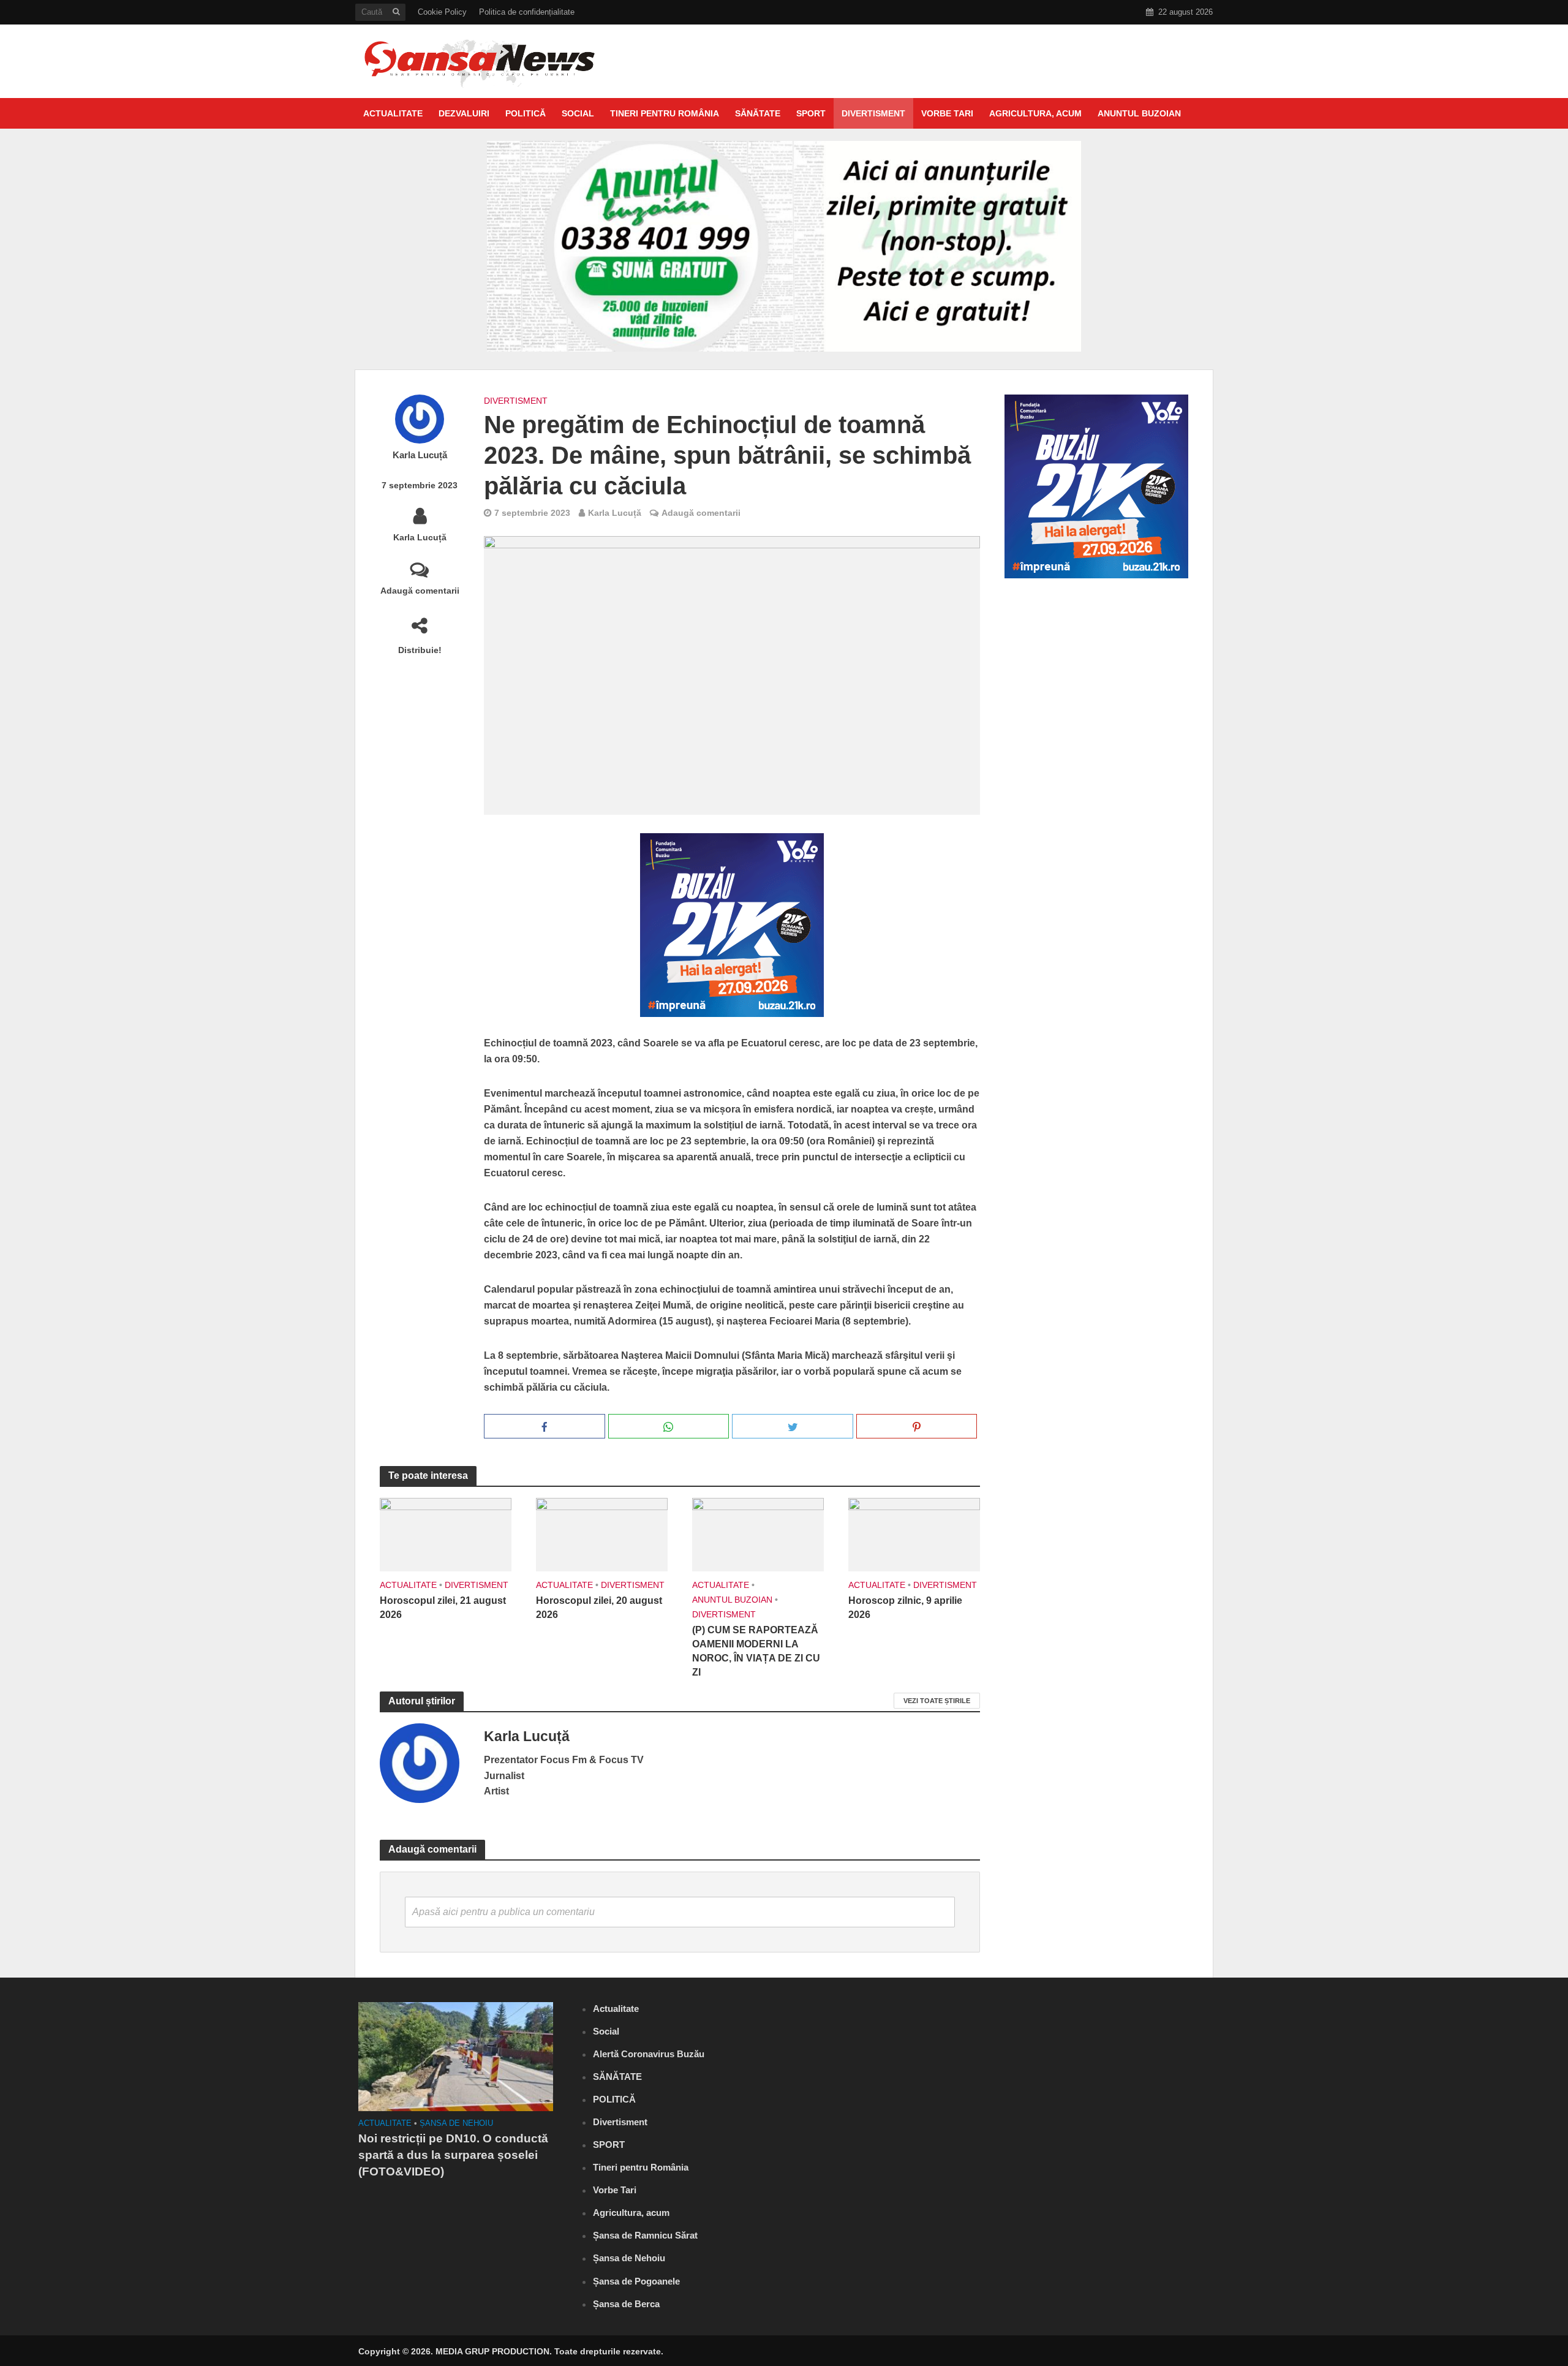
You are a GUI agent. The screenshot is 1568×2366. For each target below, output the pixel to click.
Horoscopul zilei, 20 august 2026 (599, 1608)
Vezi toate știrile (937, 1701)
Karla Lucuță (420, 455)
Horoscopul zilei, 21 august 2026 (443, 1608)
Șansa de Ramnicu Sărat (645, 2235)
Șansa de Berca (626, 2304)
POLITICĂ (526, 113)
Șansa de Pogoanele (636, 2281)
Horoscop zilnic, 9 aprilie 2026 (905, 1608)
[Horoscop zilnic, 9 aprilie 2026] (914, 1534)
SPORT (811, 113)
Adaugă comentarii (420, 591)
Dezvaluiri (464, 113)
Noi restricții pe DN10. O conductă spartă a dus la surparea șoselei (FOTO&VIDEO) (453, 2155)
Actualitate (393, 113)
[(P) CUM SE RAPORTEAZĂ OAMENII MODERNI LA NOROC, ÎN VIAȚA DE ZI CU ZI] (758, 1534)
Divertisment (873, 113)
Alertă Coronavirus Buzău (649, 2054)
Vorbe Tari (947, 113)
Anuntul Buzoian (1139, 113)
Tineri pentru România (665, 113)
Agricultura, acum (1035, 113)
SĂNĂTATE (758, 113)
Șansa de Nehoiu (456, 2123)
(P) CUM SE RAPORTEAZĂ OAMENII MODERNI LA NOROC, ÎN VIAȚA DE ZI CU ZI (756, 1651)
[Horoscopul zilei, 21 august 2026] (446, 1534)
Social (578, 113)
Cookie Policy (442, 12)
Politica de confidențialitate (527, 12)
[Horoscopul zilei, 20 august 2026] (602, 1534)
